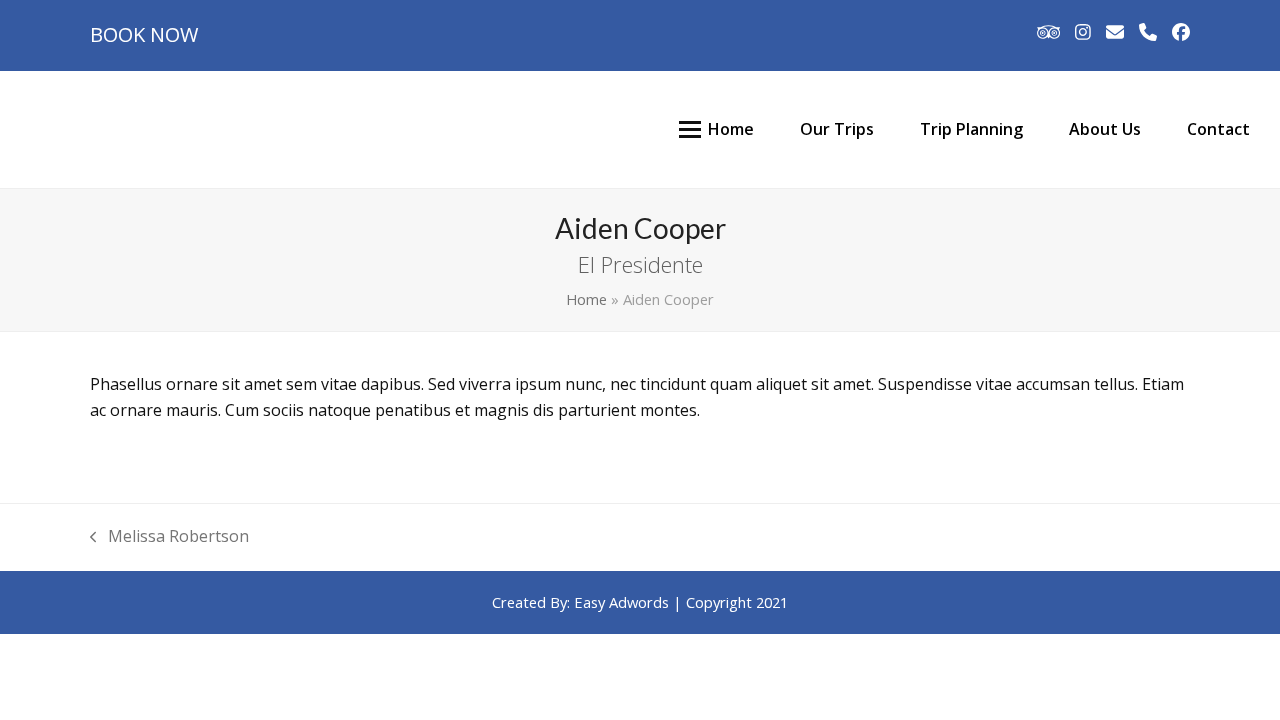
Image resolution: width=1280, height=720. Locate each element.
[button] (690, 129)
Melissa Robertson (169, 537)
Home (586, 299)
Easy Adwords (621, 602)
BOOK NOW (144, 34)
